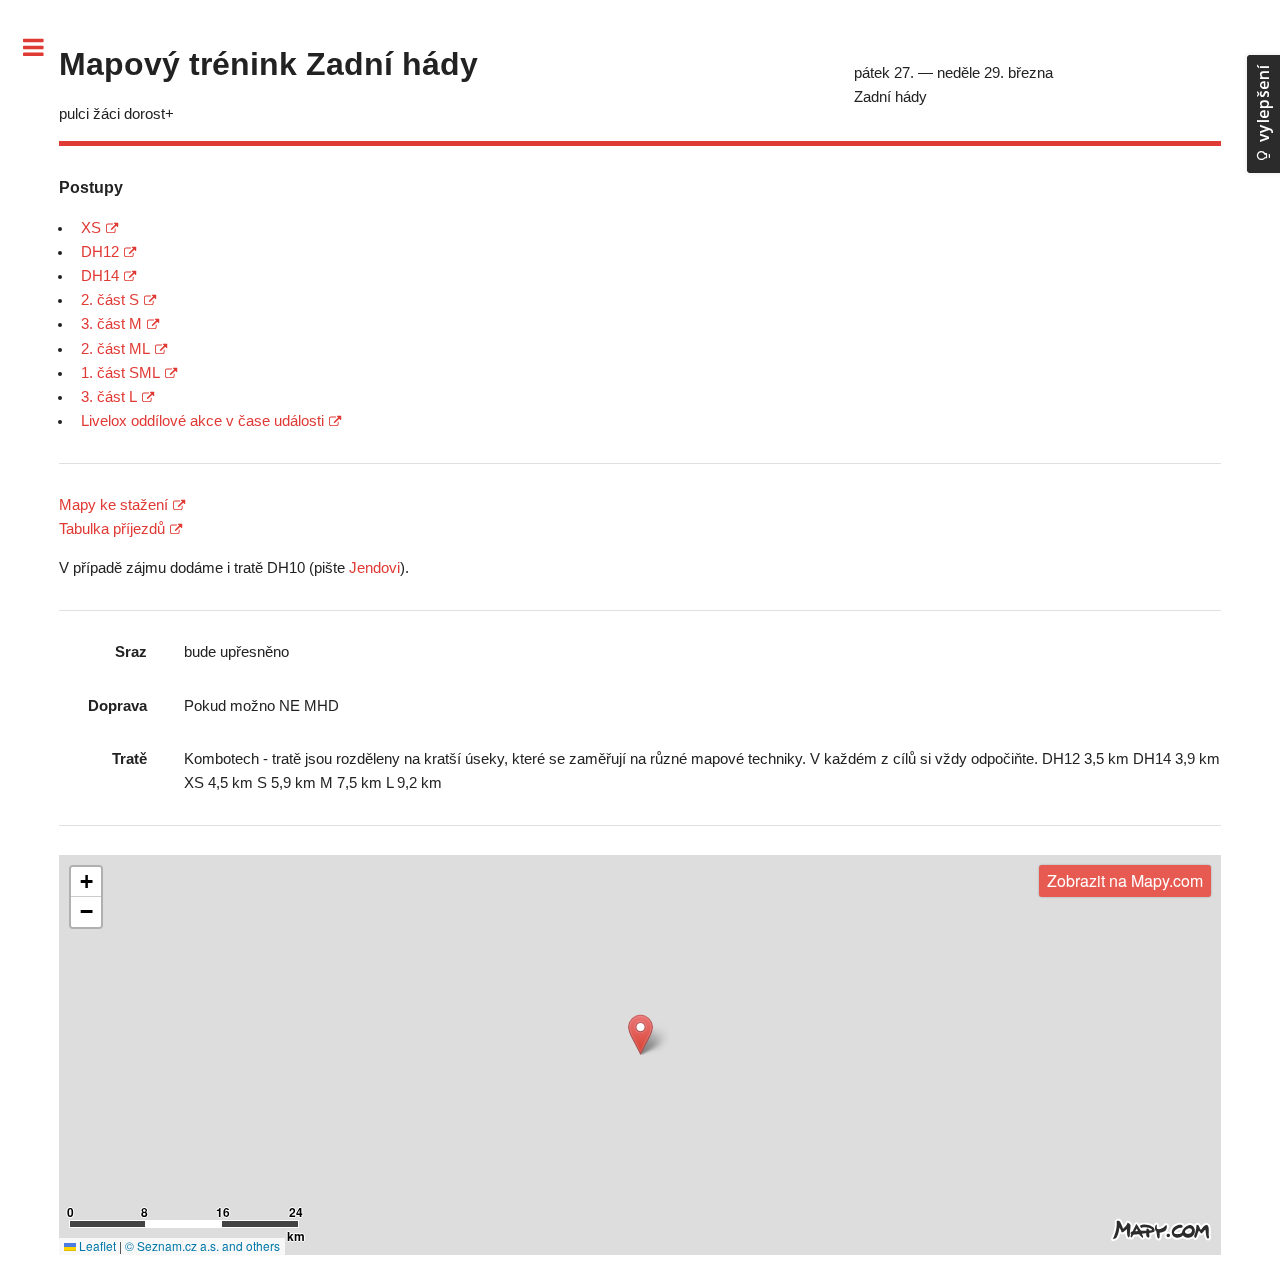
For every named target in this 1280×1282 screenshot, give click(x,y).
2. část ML (115, 349)
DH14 (100, 276)
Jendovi (374, 568)
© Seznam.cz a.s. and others (202, 1245)
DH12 (100, 252)
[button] (640, 1034)
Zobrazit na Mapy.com (1125, 880)
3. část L (109, 397)
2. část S (110, 300)
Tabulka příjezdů (112, 529)
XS (91, 228)
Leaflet (96, 1245)
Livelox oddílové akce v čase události (202, 421)
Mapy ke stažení (113, 505)
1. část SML (120, 373)
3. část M (111, 324)
